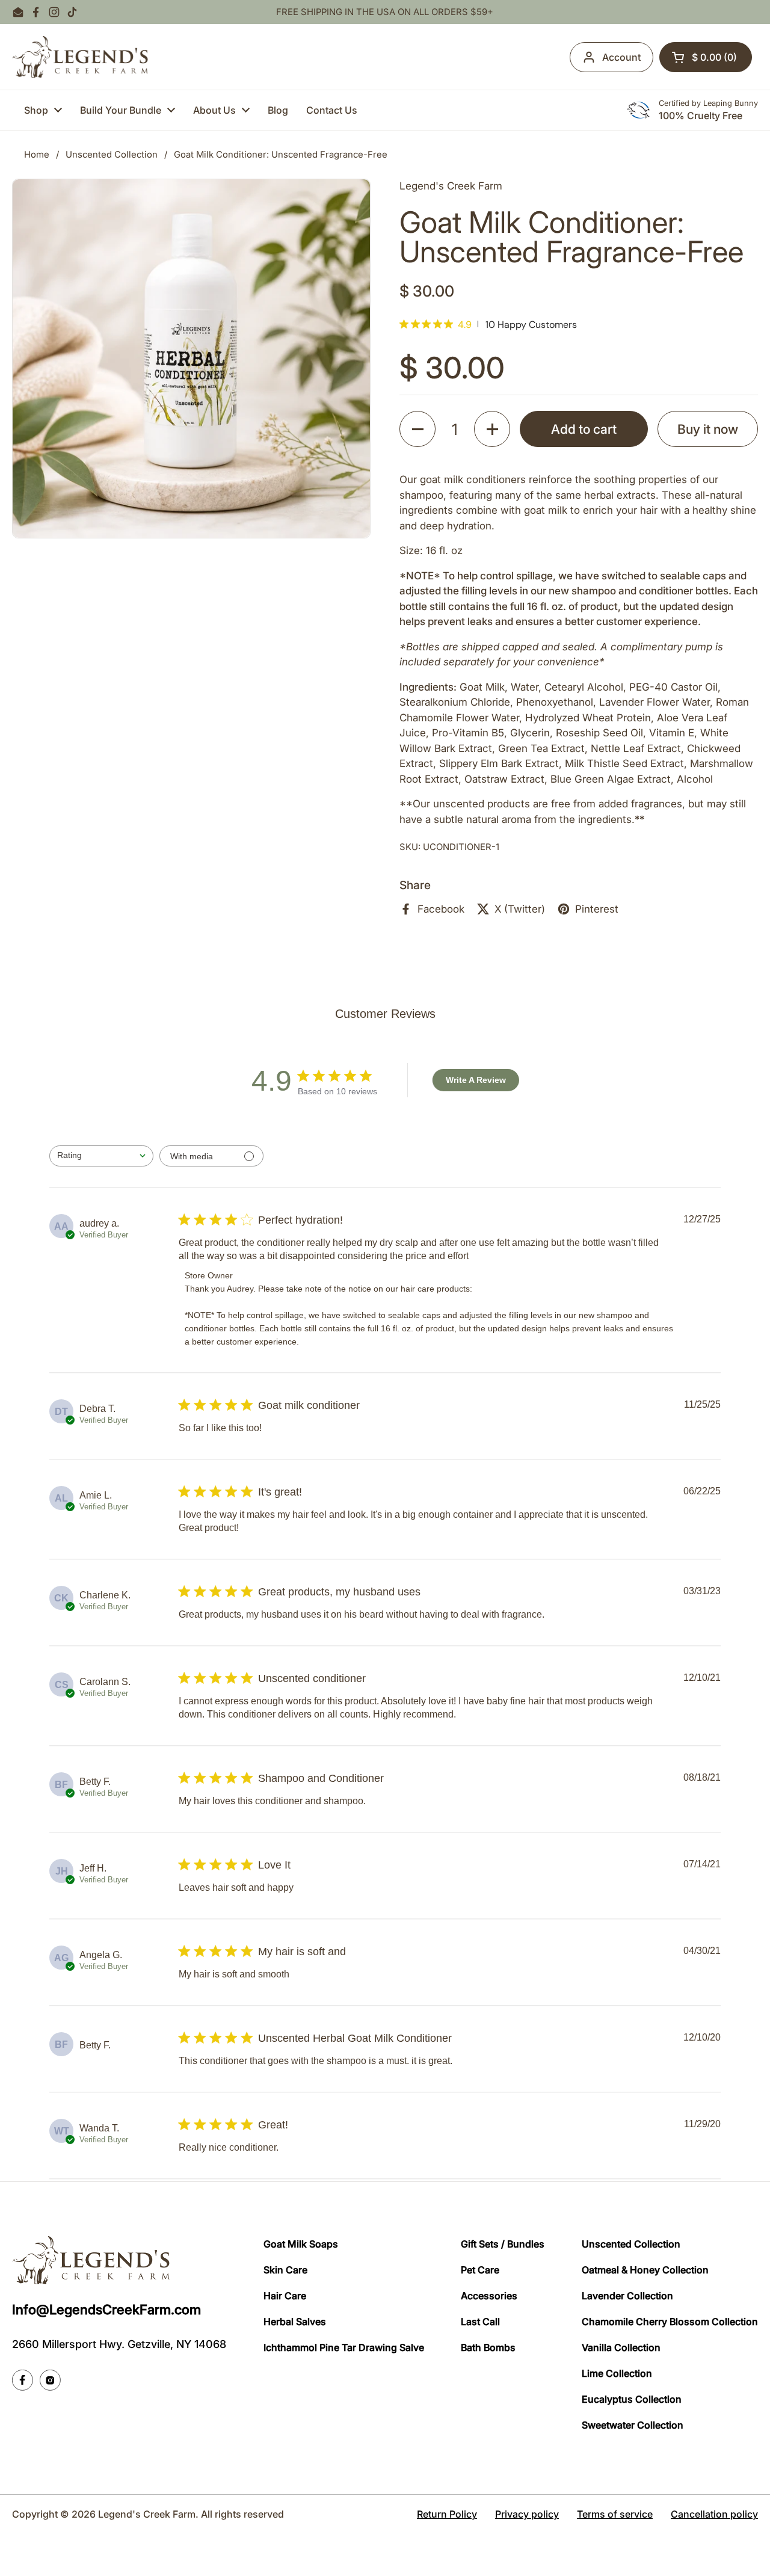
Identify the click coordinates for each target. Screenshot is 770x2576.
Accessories (489, 2296)
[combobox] (101, 1156)
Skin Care (285, 2270)
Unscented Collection (112, 155)
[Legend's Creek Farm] (80, 57)
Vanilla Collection (621, 2347)
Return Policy (447, 2514)
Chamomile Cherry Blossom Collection (670, 2322)
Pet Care (480, 2270)
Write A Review (476, 1080)
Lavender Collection (627, 2296)
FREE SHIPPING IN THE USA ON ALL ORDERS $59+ (385, 12)
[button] (706, 57)
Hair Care (285, 2296)
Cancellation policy (714, 2514)
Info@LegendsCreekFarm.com (106, 2309)
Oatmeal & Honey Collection (645, 2270)
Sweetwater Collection (633, 2425)
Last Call (480, 2322)
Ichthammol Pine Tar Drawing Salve (344, 2347)
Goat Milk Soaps (301, 2244)
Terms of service (615, 2514)
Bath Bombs (488, 2347)
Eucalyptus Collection (632, 2399)
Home (37, 155)
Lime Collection (617, 2373)
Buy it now (708, 429)
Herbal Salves (295, 2322)
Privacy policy (527, 2514)
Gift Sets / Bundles (503, 2244)
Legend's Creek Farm (147, 2514)
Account (621, 57)
